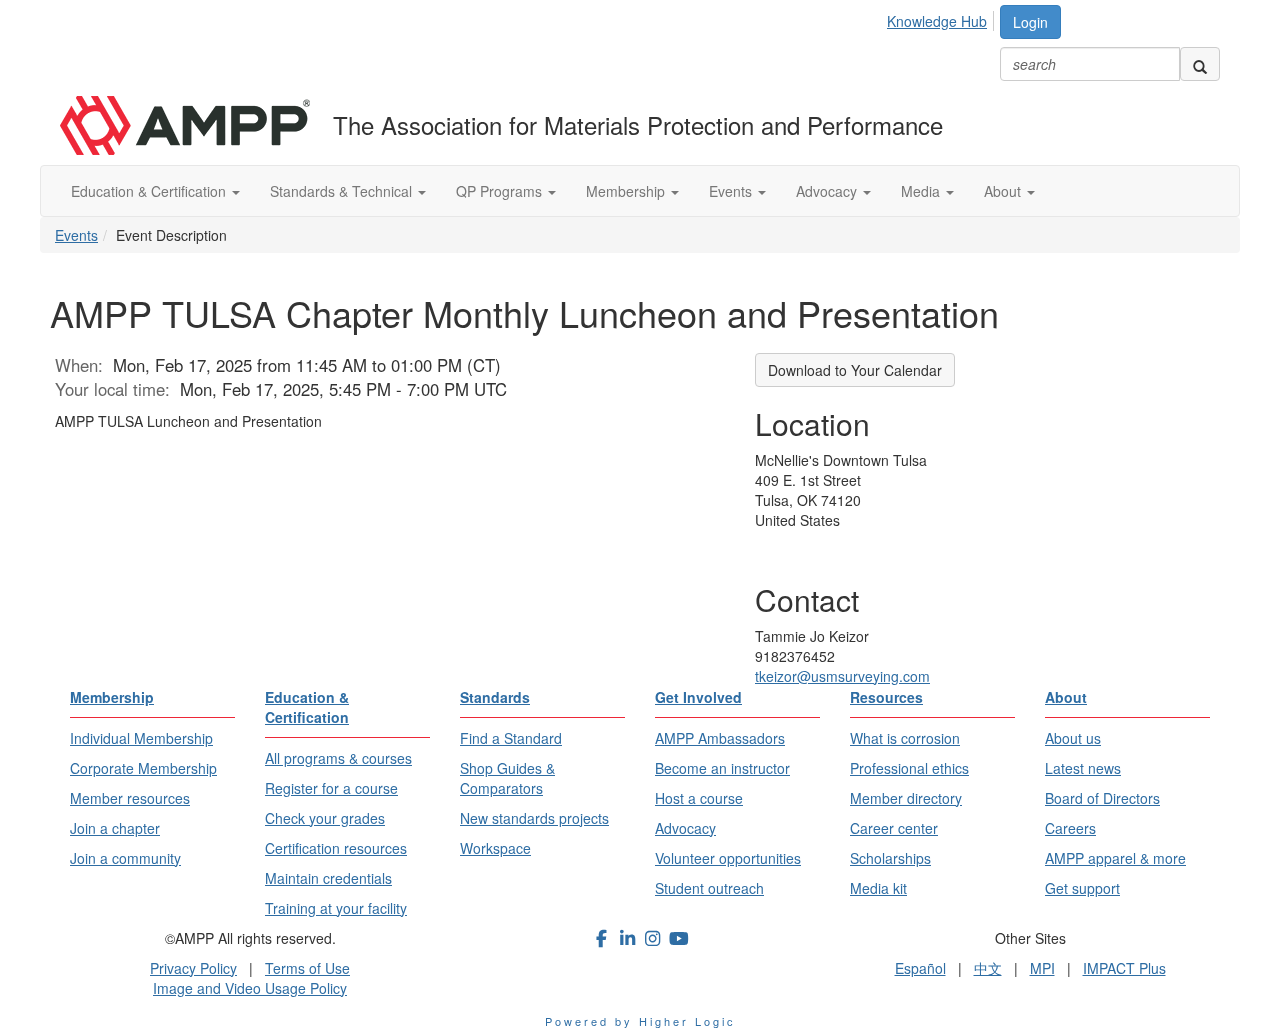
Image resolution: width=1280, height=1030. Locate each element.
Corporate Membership (143, 768)
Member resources (130, 798)
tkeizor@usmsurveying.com (842, 676)
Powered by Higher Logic (640, 1021)
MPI (1042, 968)
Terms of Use (307, 968)
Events (732, 191)
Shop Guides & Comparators (507, 778)
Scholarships (890, 858)
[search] (1200, 64)
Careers (1070, 828)
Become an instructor (722, 768)
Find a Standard (511, 738)
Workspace (495, 848)
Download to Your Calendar (855, 370)
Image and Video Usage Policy (250, 988)
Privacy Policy (193, 968)
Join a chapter (115, 828)
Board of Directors (1102, 798)
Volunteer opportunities (728, 858)
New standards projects (534, 818)
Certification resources (336, 848)
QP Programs (501, 191)
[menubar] (942, 18)
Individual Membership (141, 738)
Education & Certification (150, 191)
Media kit (878, 888)
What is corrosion (905, 738)
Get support (1082, 888)
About (1004, 191)
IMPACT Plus (1124, 968)
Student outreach (709, 888)
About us (1073, 738)
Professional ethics (909, 768)
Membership (627, 191)
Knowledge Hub (937, 21)
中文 (988, 968)
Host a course (699, 798)
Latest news (1083, 768)
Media (922, 191)
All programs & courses (338, 758)
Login (1030, 22)
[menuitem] (942, 18)
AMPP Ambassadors (720, 738)
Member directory (906, 798)
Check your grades (325, 818)
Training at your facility (336, 908)
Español (920, 968)
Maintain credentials (328, 878)
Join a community (125, 858)
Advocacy (828, 191)
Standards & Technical (343, 191)
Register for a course (331, 788)
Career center (894, 828)
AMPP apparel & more (1115, 858)
